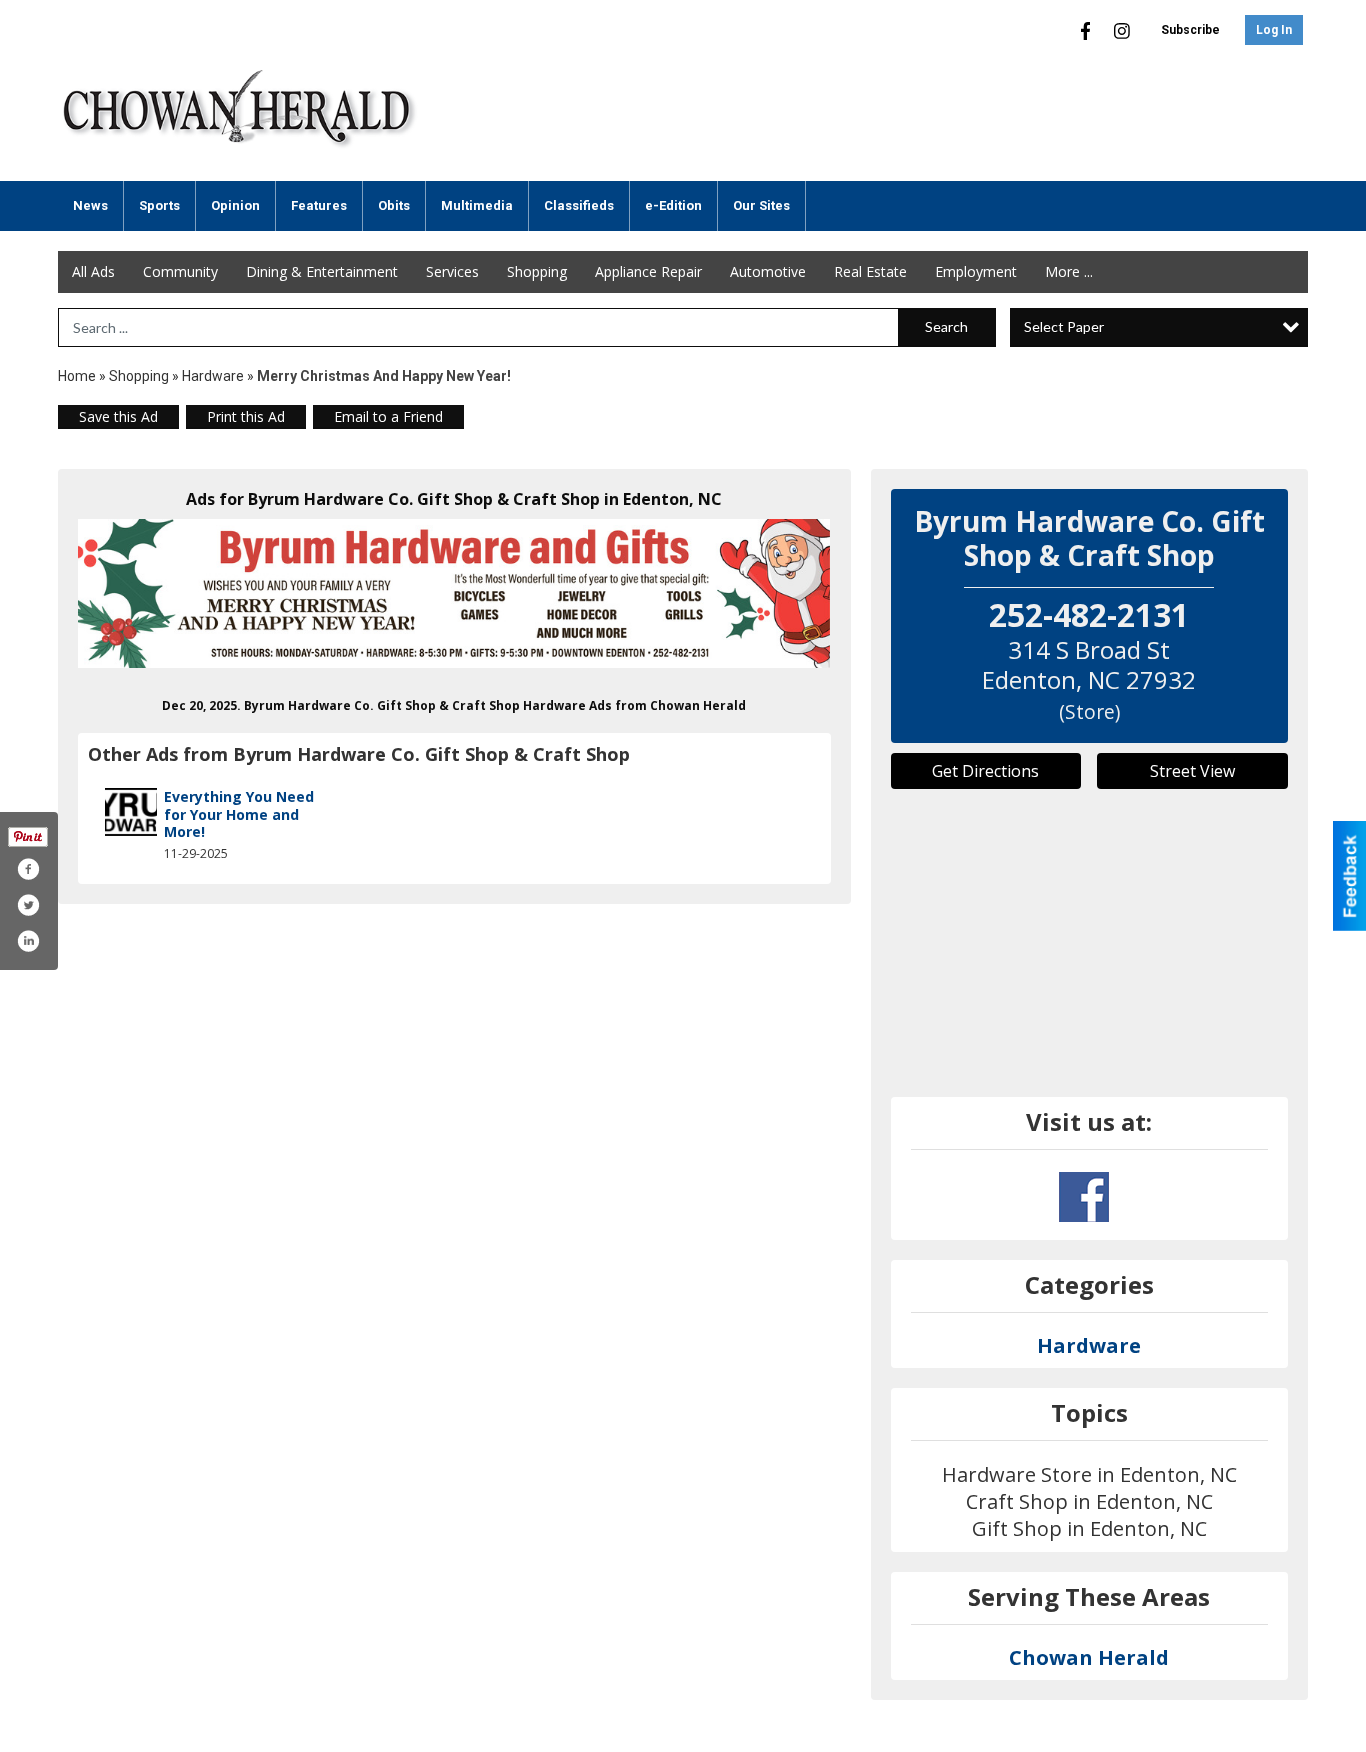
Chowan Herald (1089, 1657)
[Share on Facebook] (28, 869)
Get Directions (985, 771)
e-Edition (673, 205)
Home (77, 376)
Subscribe (1190, 30)
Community (180, 271)
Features (319, 205)
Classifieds (579, 205)
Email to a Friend (388, 416)
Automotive (768, 271)
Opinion (235, 205)
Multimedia (477, 205)
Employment (976, 271)
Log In (1274, 30)
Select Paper (1064, 326)
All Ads (93, 271)
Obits (394, 205)
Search (946, 326)
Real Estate (870, 271)
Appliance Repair (648, 271)
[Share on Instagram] (28, 941)
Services (452, 271)
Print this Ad (246, 416)
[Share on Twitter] (28, 905)
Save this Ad (118, 416)
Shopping (537, 271)
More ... (1069, 271)
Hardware (213, 376)
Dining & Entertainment (322, 271)
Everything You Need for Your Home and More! (239, 814)
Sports (159, 205)
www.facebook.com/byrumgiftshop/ (1084, 1197)
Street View (1192, 771)
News (90, 205)
